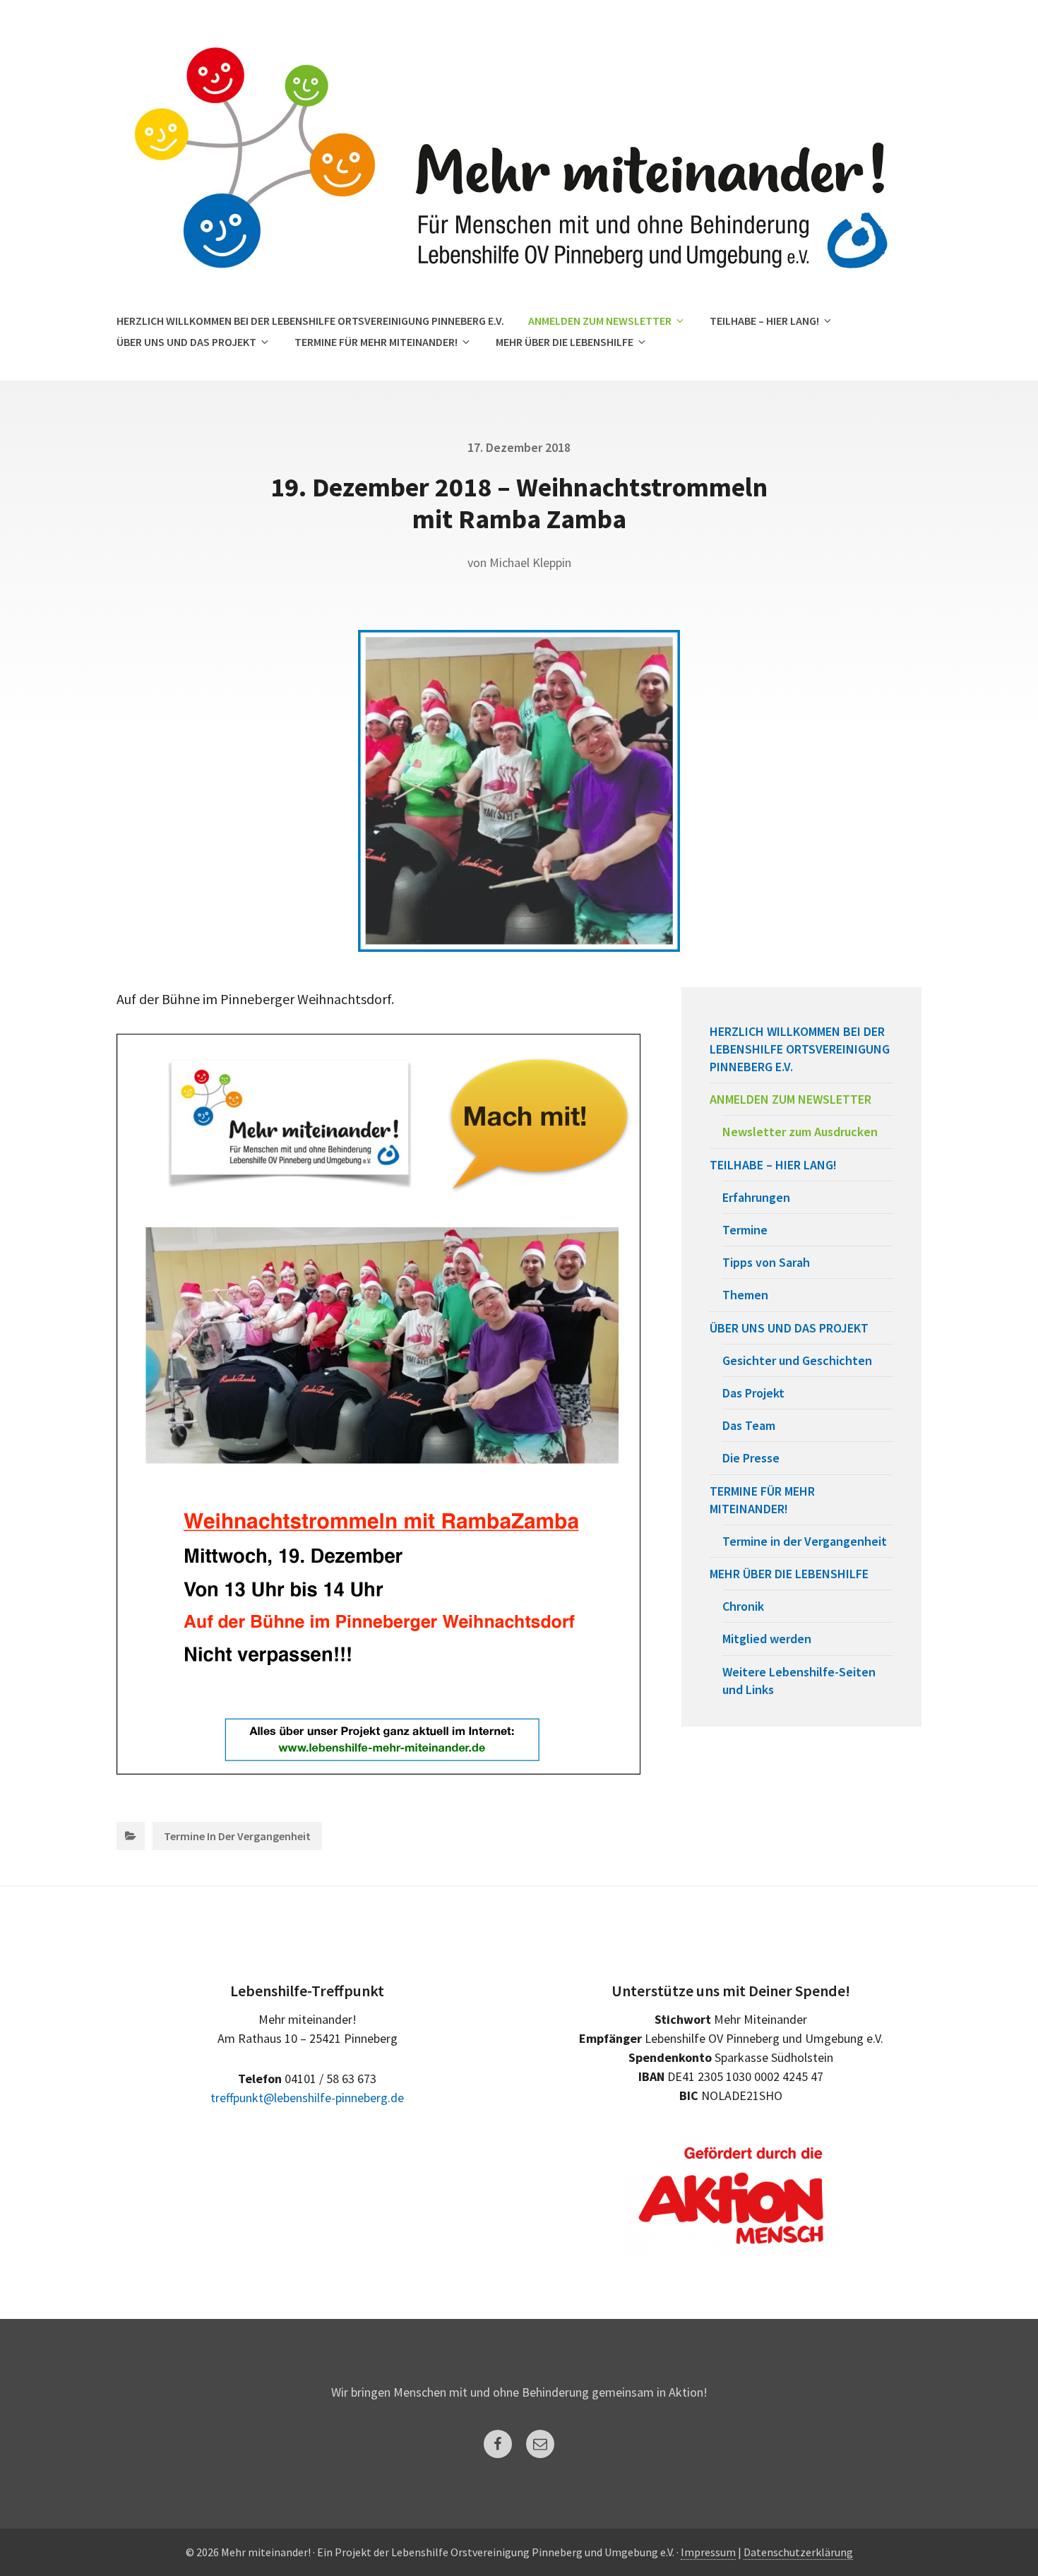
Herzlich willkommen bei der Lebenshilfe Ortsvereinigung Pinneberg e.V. (310, 321)
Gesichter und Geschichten (797, 1360)
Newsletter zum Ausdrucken (800, 1132)
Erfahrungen (756, 1197)
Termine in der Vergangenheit (237, 1836)
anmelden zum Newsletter (600, 321)
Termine (745, 1230)
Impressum (708, 2552)
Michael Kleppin (530, 562)
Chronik (743, 1606)
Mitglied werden (767, 1639)
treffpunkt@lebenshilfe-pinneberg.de (307, 2098)
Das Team (749, 1425)
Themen (745, 1295)
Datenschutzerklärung (798, 2552)
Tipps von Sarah (766, 1262)
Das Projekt (753, 1393)
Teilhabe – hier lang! (764, 321)
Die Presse (751, 1458)
